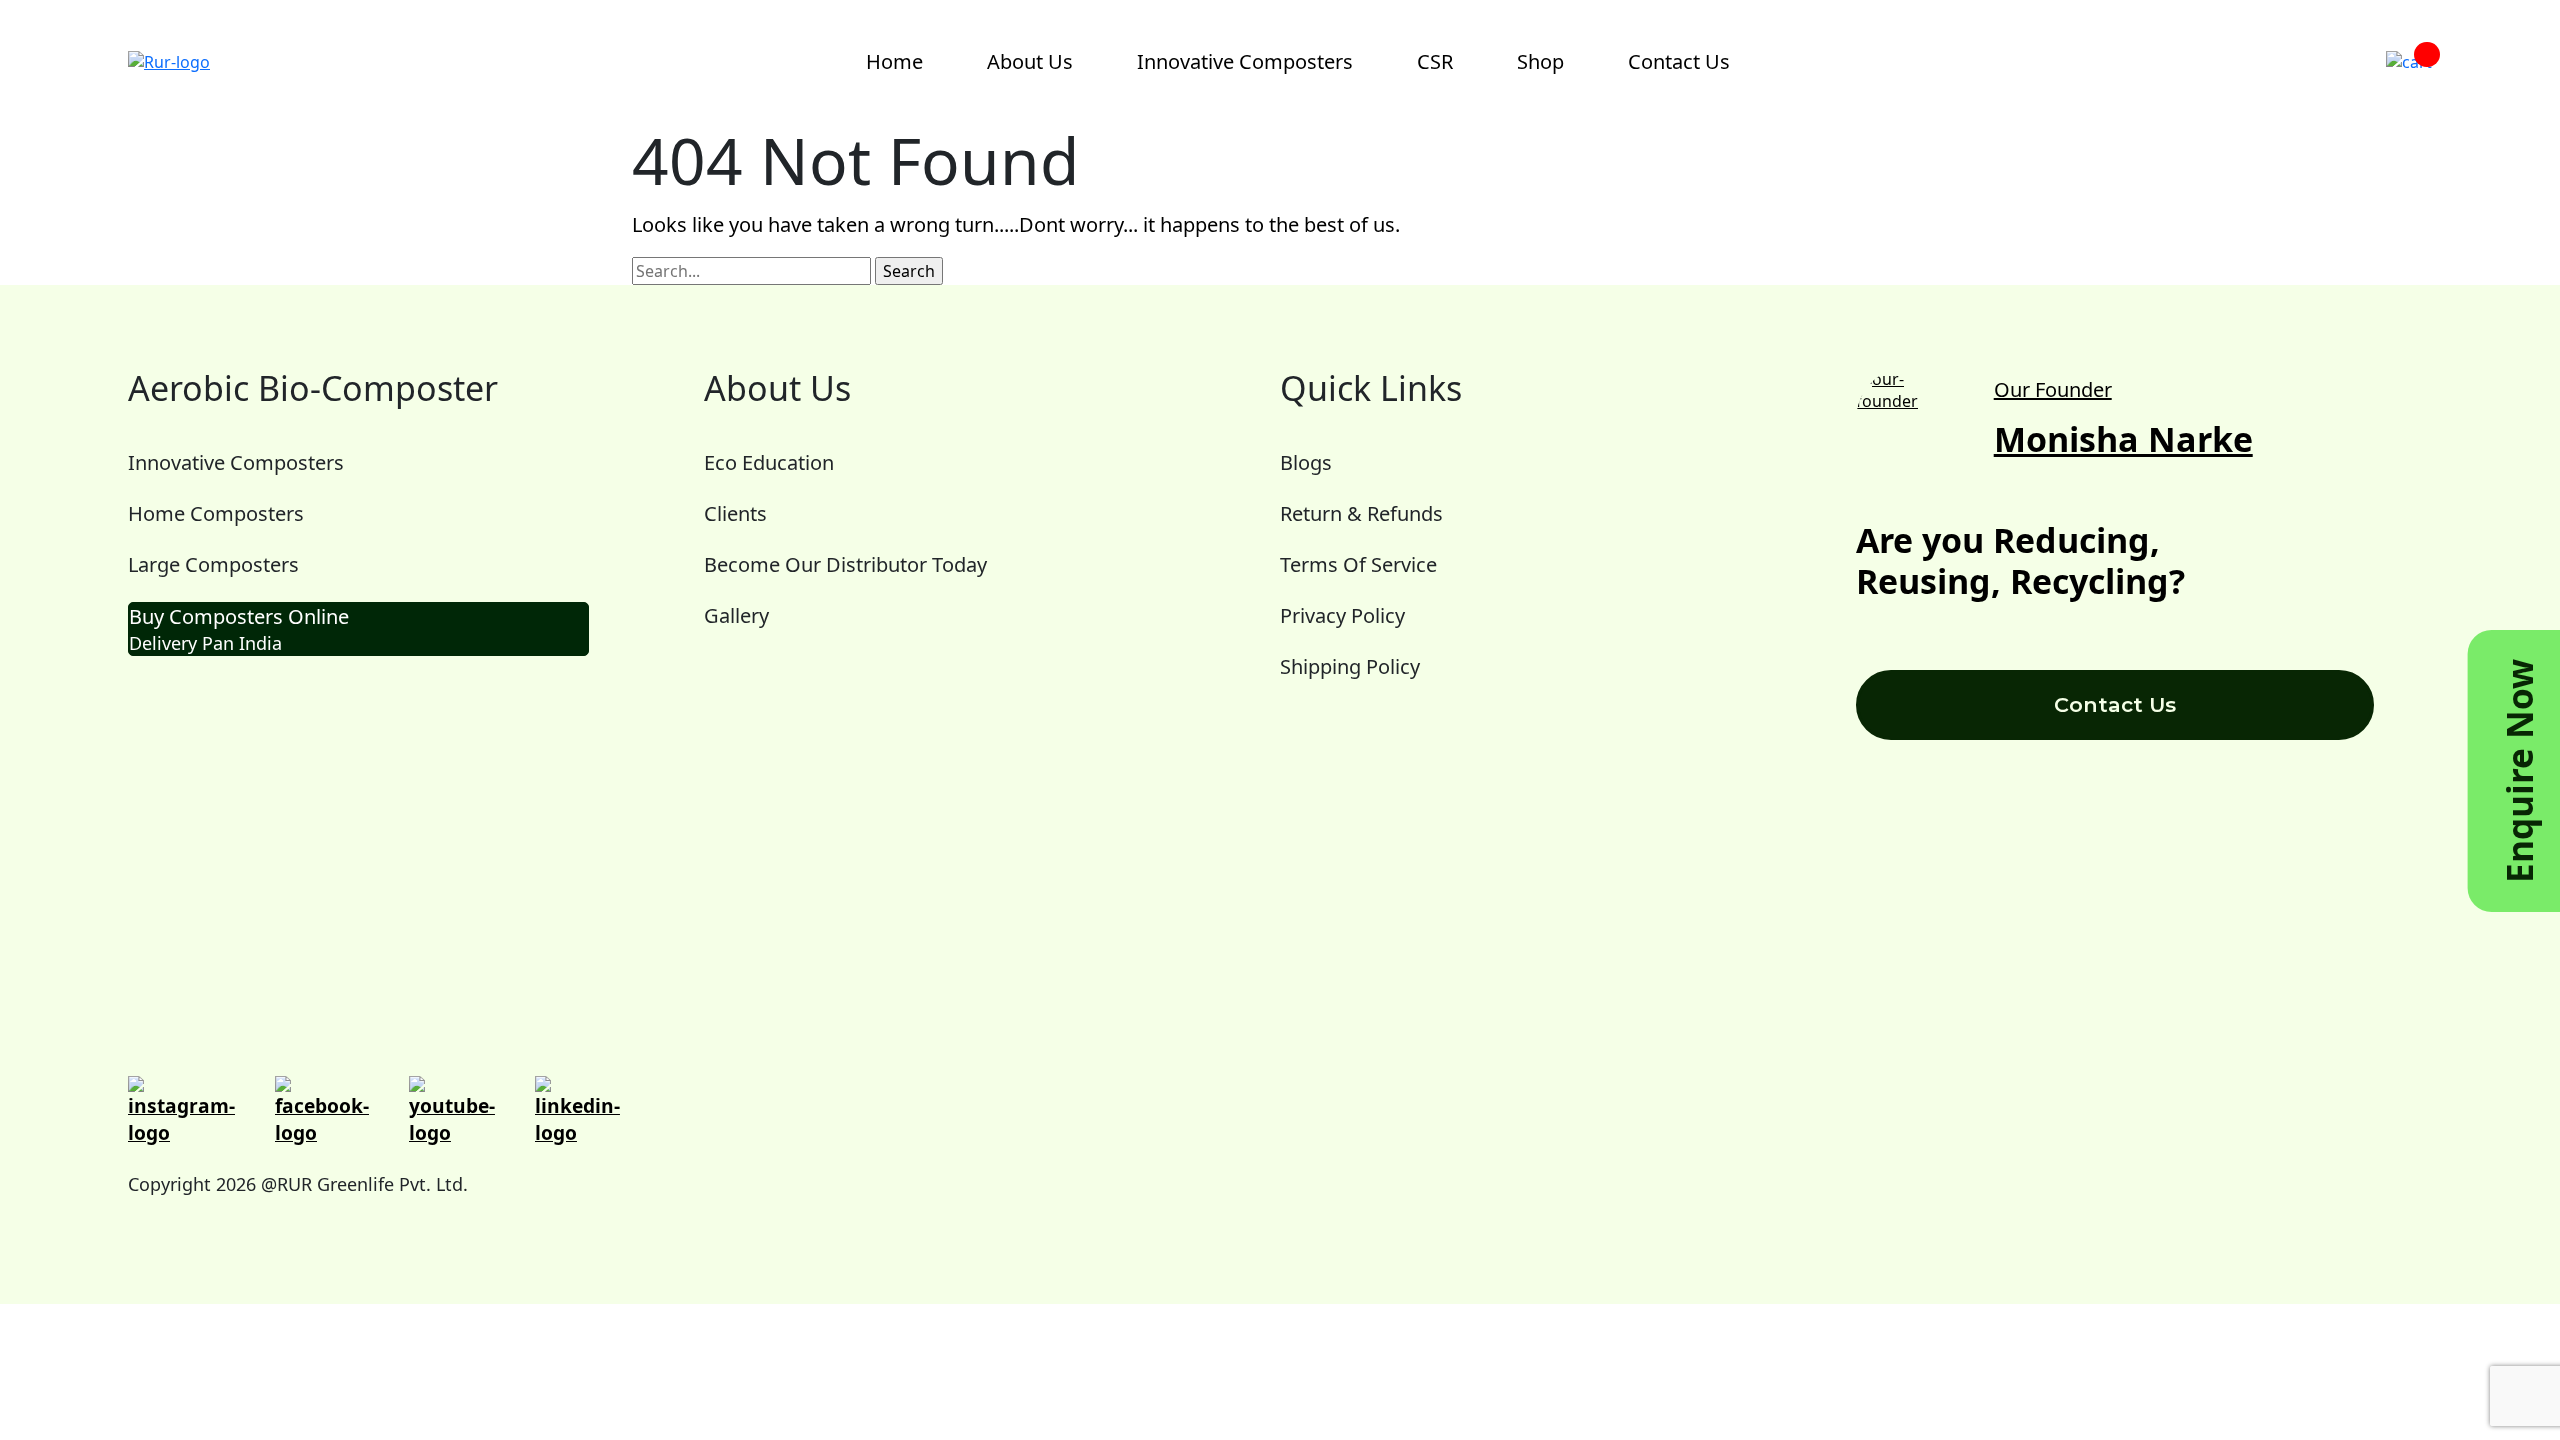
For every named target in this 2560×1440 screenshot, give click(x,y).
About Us (1030, 61)
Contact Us (1679, 61)
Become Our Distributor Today (845, 564)
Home (894, 61)
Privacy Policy (1342, 615)
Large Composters (213, 564)
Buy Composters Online (239, 629)
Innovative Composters (1245, 61)
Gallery (736, 615)
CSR (1435, 61)
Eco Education (769, 462)
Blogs (1306, 462)
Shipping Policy (1350, 666)
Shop (1540, 61)
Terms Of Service (1358, 564)
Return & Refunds (1361, 513)
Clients (735, 513)
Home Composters (216, 513)
